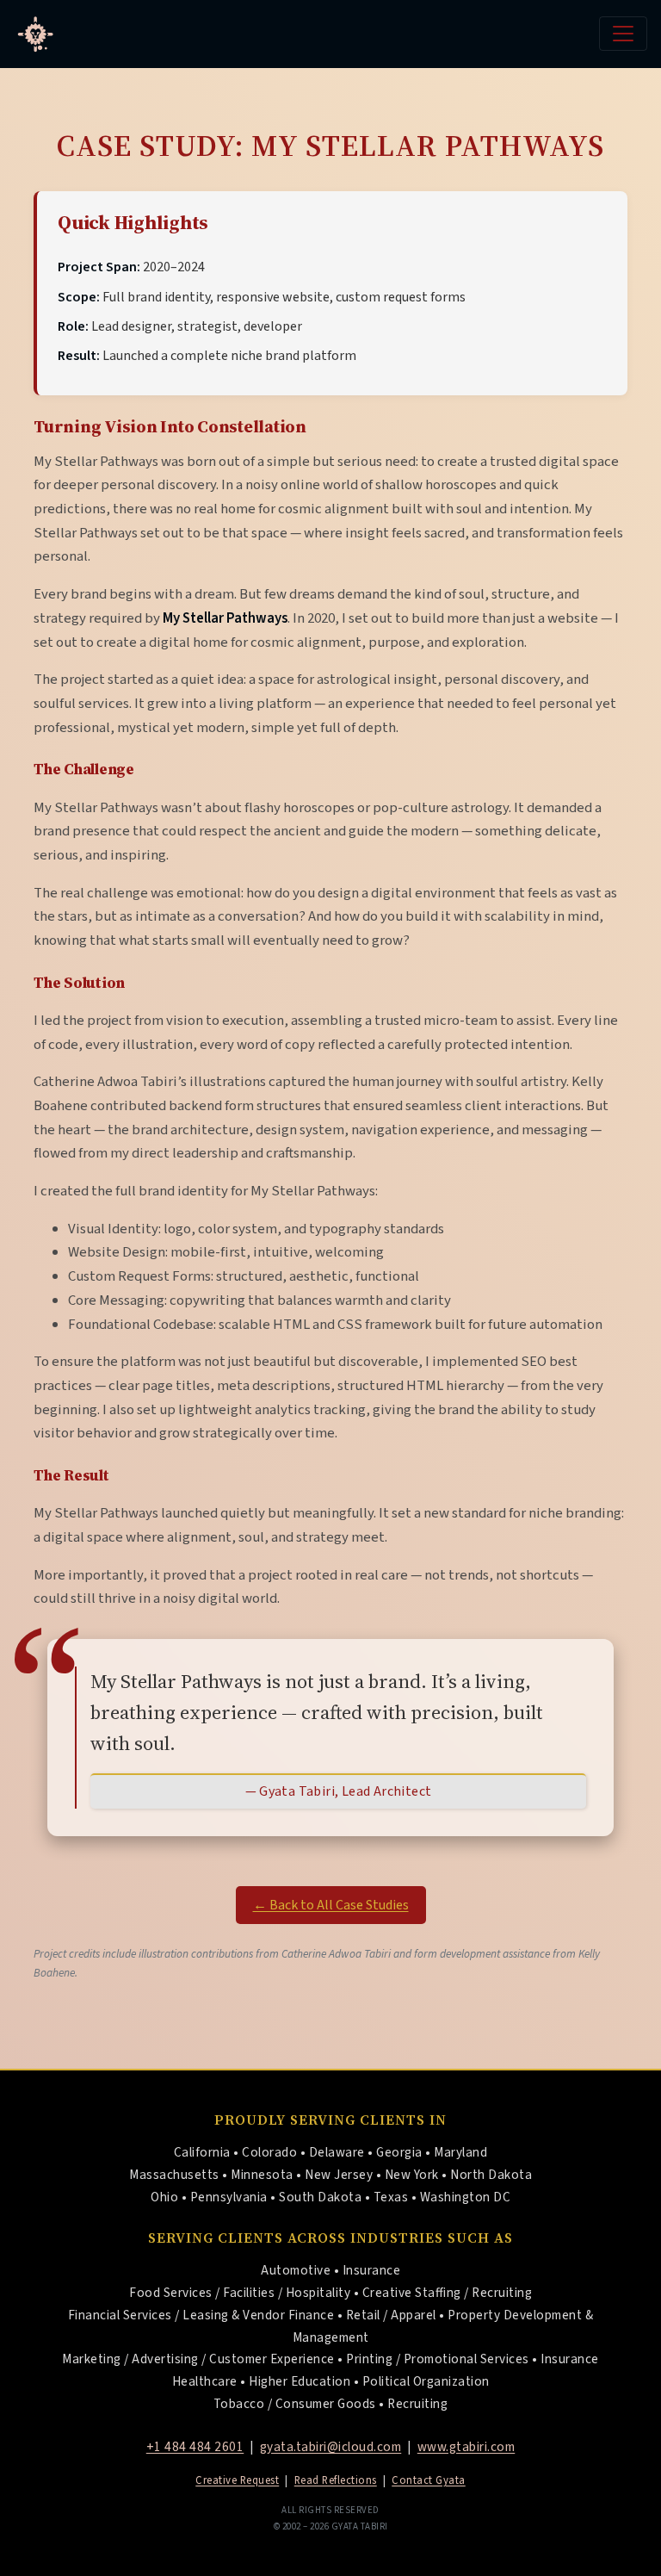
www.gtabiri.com (466, 2447)
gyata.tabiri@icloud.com (331, 2447)
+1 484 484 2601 (195, 2447)
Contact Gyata (429, 2480)
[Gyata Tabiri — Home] (35, 34)
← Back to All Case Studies (331, 1905)
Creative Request (237, 2480)
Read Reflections (336, 2480)
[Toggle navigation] (623, 34)
